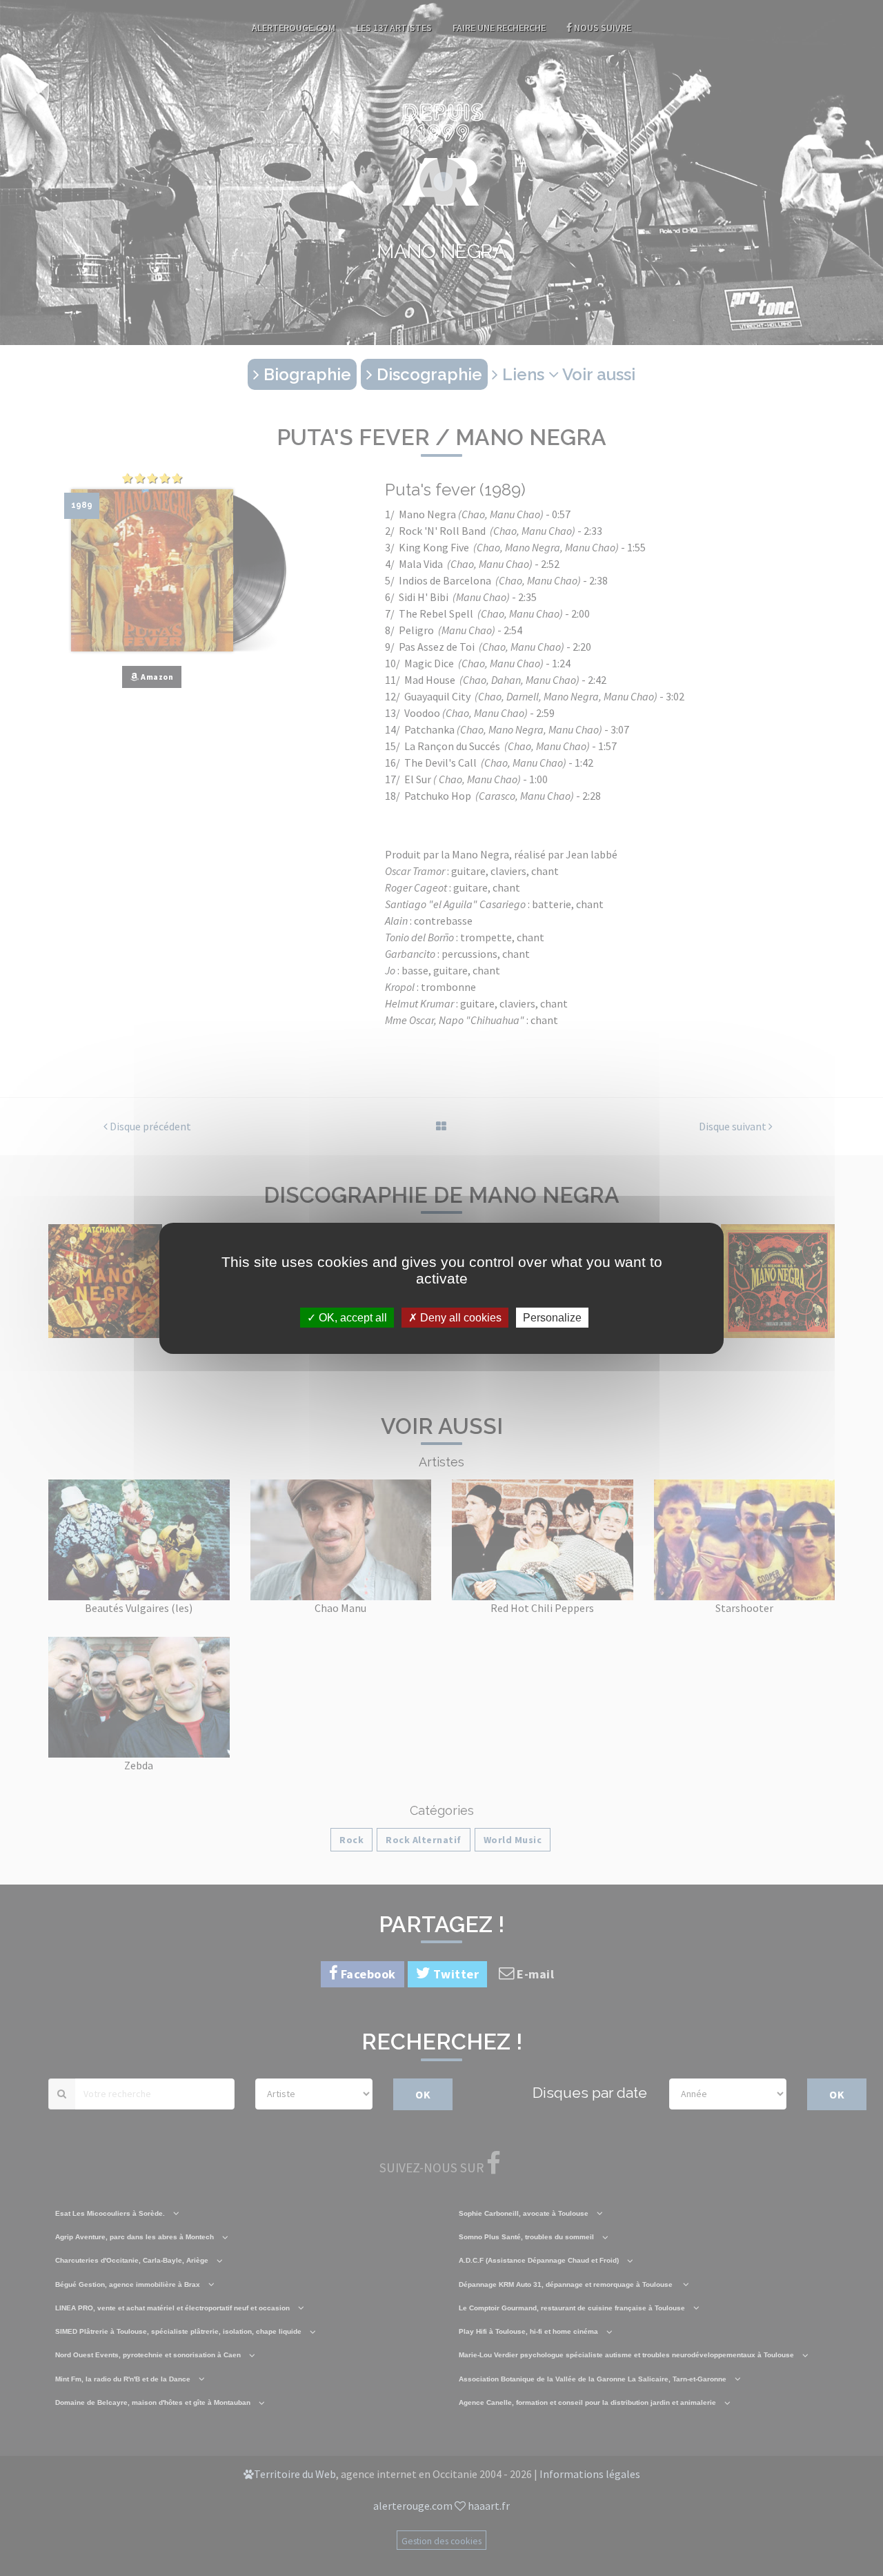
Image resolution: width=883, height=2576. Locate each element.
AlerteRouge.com (294, 28)
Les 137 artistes (394, 28)
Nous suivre (602, 28)
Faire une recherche (499, 28)
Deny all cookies (459, 1317)
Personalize (552, 1317)
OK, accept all (351, 1317)
